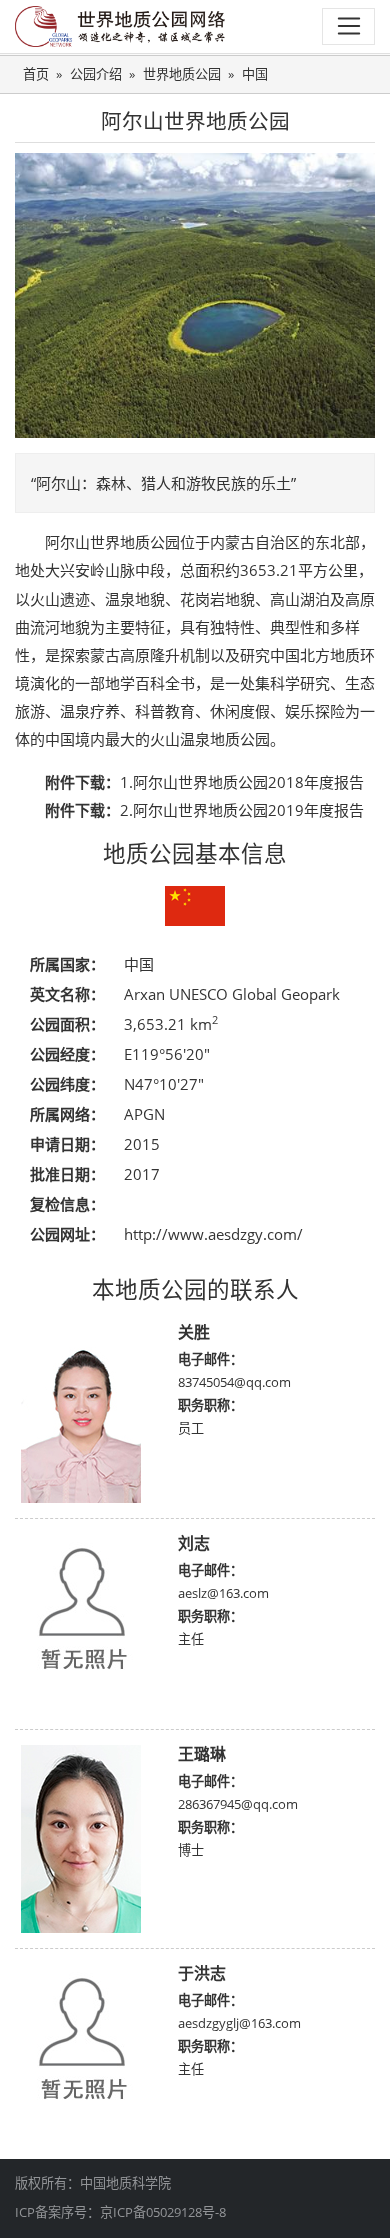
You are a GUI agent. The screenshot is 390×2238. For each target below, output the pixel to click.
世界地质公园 (182, 74)
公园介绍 (96, 74)
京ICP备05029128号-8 (163, 2212)
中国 (255, 74)
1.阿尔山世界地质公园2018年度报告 (242, 782)
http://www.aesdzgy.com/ (213, 1234)
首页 (36, 74)
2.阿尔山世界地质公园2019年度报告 (242, 810)
